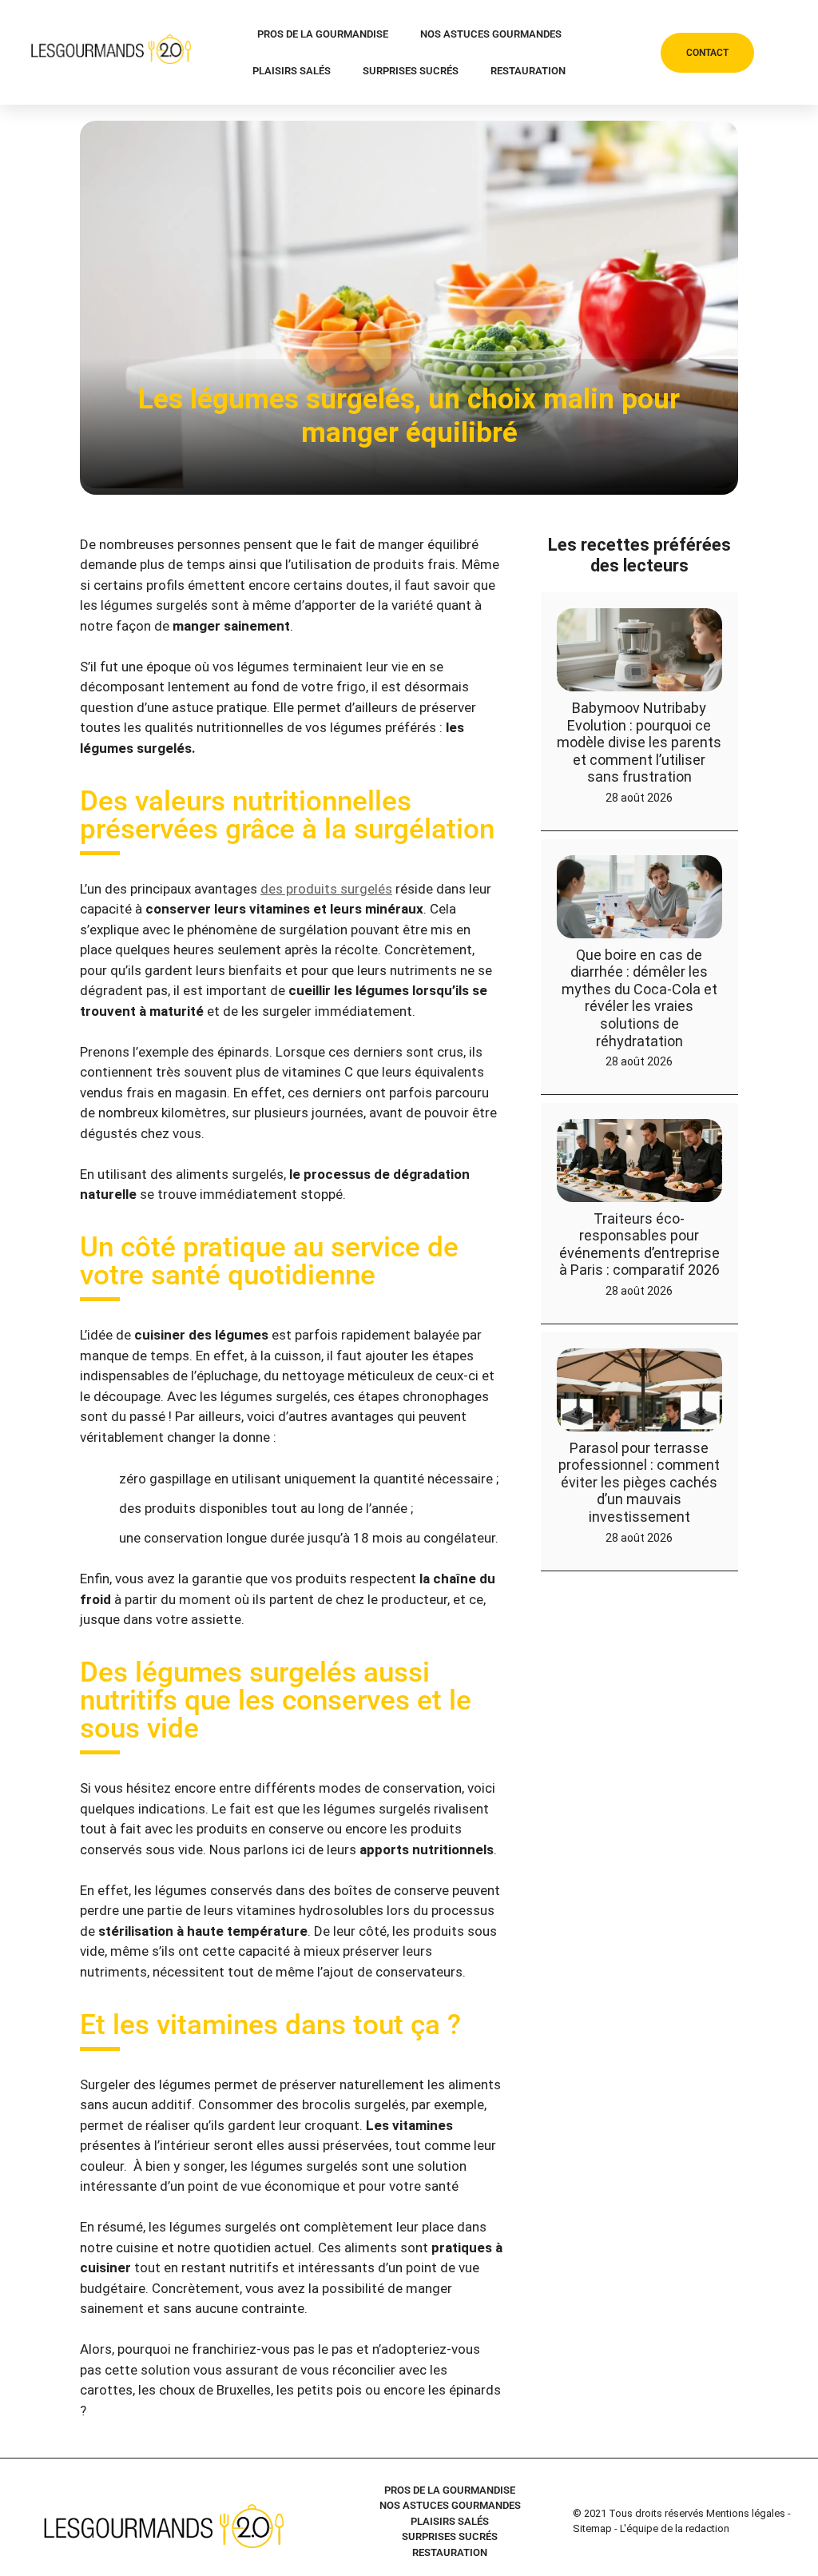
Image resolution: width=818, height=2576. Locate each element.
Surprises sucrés (411, 71)
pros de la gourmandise (323, 34)
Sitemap (592, 2528)
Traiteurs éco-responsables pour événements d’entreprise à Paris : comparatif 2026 (639, 1244)
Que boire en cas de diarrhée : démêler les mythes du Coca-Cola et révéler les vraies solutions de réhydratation (639, 998)
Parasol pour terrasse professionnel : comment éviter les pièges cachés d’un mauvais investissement (639, 1482)
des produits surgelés (326, 889)
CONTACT (707, 53)
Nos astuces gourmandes (491, 34)
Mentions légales (746, 2513)
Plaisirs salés (292, 71)
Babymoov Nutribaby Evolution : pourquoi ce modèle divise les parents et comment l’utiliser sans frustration (639, 742)
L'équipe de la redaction (675, 2528)
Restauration (528, 71)
